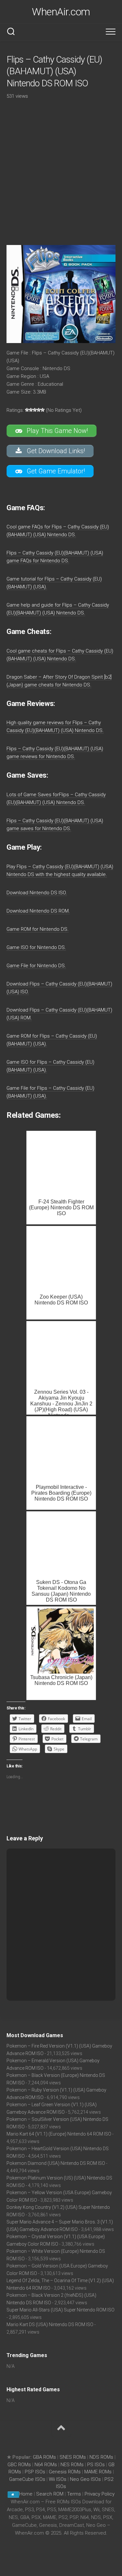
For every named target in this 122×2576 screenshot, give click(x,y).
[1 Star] (27, 410)
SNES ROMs (73, 2457)
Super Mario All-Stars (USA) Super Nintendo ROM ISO (61, 2310)
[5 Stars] (43, 410)
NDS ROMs (101, 2457)
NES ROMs (72, 2465)
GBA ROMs (44, 2457)
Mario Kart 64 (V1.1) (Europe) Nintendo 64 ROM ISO (59, 2134)
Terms (75, 2494)
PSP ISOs (35, 2472)
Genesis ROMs (65, 2472)
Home (26, 2494)
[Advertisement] (61, 168)
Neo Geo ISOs (85, 2479)
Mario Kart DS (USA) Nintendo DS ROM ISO (50, 2324)
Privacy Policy (100, 2494)
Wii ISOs (58, 2479)
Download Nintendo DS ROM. (38, 911)
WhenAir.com (61, 12)
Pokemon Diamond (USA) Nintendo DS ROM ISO (56, 2163)
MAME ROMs (98, 2472)
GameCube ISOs (27, 2479)
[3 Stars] (35, 410)
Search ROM (50, 2494)
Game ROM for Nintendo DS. (38, 929)
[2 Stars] (31, 410)
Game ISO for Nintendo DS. (36, 947)
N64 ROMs (46, 2465)
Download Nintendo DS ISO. (37, 893)
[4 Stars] (39, 410)
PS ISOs (96, 2465)
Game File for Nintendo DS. (36, 966)
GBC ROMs (19, 2465)
